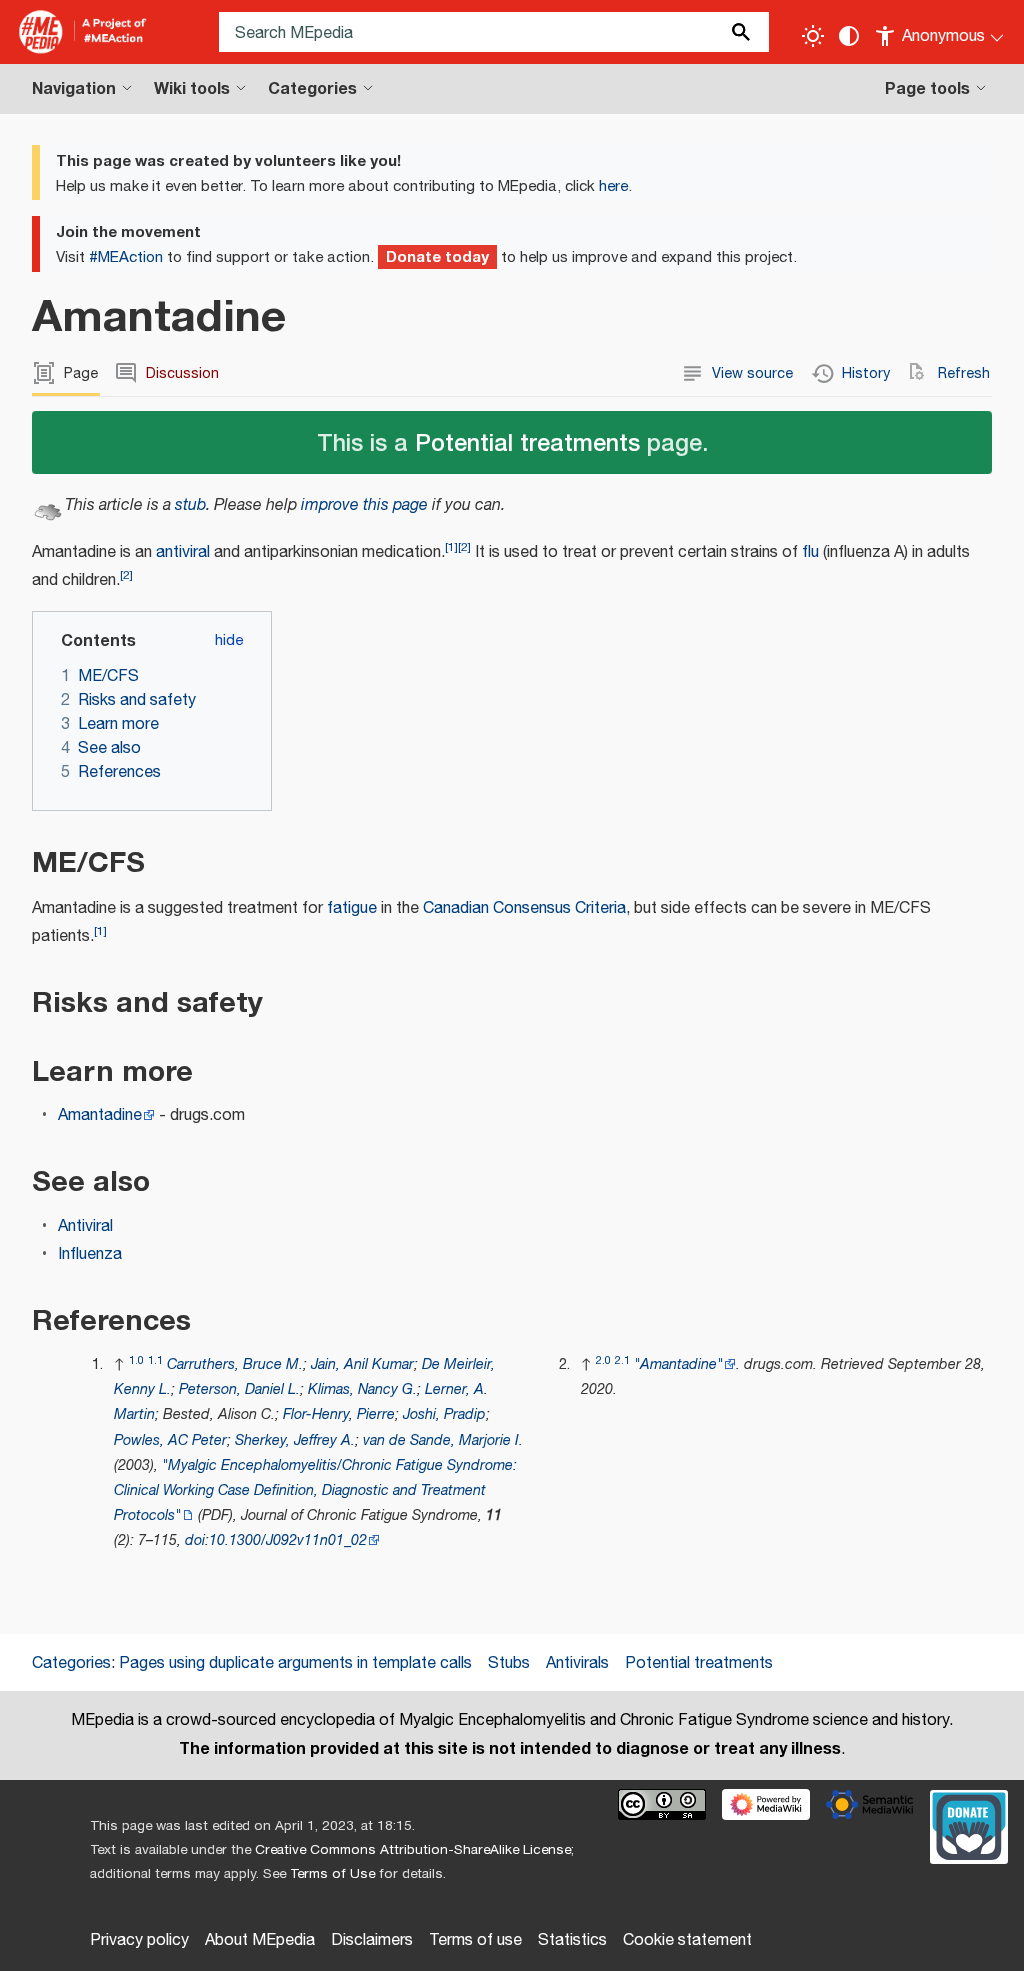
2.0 (603, 1360)
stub (190, 505)
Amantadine (100, 1115)
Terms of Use (332, 1874)
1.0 (136, 1360)
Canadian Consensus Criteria (524, 908)
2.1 (622, 1360)
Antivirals (577, 1663)
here (613, 186)
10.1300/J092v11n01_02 (288, 1540)
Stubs (509, 1663)
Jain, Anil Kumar (362, 1364)
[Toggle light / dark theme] (813, 36)
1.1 (155, 1360)
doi (195, 1540)
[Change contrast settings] (849, 36)
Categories (71, 1663)
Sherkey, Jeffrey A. (295, 1440)
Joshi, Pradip (444, 1414)
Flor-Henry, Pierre (339, 1414)
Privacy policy (139, 1940)
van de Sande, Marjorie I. (443, 1440)
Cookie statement (687, 1940)
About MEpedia (260, 1940)
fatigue (352, 908)
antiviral (183, 552)
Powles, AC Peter (170, 1440)
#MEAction (126, 257)
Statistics (572, 1940)
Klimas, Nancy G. (362, 1389)
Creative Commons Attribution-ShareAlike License (413, 1850)
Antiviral (85, 1226)
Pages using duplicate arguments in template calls (295, 1663)
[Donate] (969, 1824)
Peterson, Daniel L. (239, 1389)
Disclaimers (372, 1940)
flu (810, 552)
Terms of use (475, 1940)
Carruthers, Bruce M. (235, 1364)
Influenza (90, 1254)
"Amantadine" (678, 1364)
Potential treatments (527, 441)
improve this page (364, 505)
